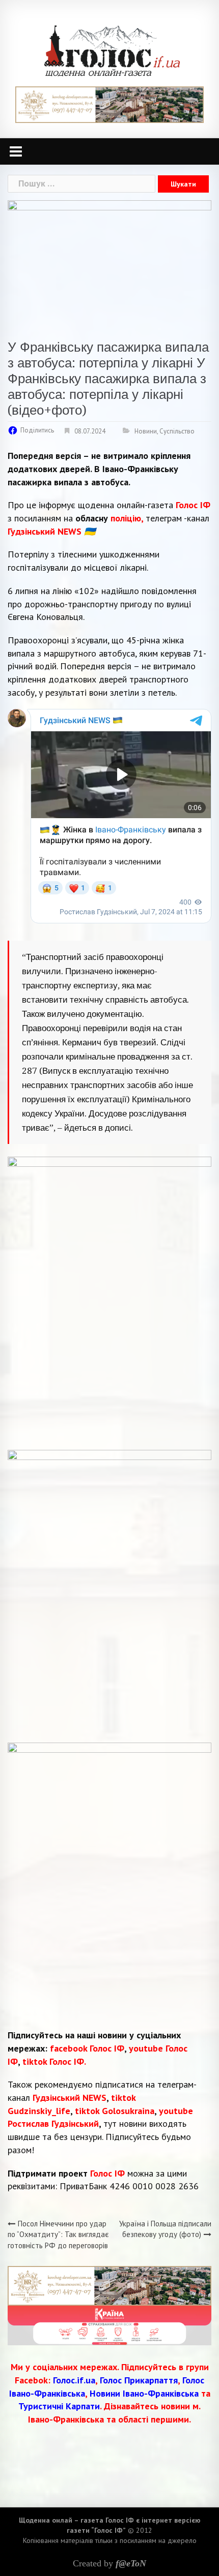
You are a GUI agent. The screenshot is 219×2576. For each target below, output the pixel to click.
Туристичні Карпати (59, 2406)
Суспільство (177, 431)
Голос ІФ (193, 505)
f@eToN (131, 2563)
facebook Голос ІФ (87, 2048)
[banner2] (109, 2325)
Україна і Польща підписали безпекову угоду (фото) (165, 2229)
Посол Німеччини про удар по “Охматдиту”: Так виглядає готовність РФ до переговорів (58, 2234)
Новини (146, 431)
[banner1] (109, 104)
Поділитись (37, 430)
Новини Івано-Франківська (144, 2393)
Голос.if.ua (74, 2380)
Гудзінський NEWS (70, 2098)
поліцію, (128, 518)
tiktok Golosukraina (115, 2111)
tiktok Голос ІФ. (54, 2061)
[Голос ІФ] (112, 50)
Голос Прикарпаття (139, 2380)
